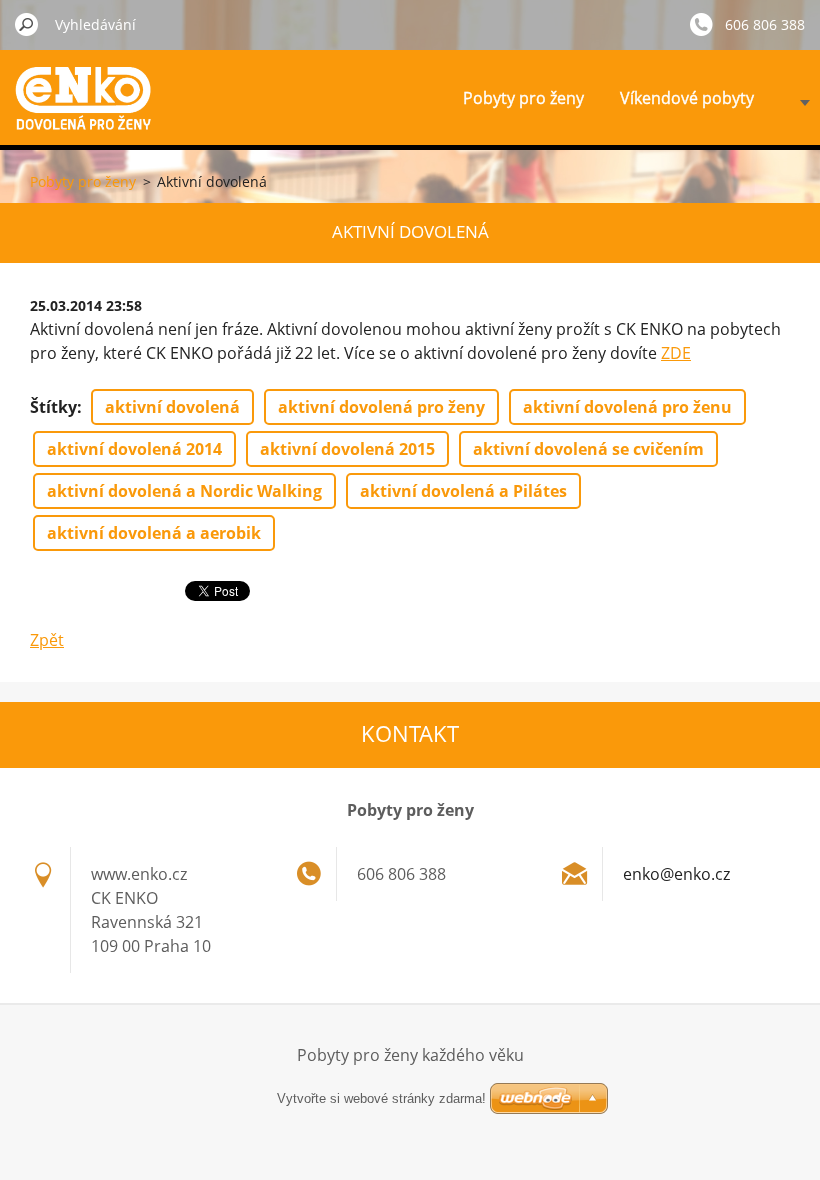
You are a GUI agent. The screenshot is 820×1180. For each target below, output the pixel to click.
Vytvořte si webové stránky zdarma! (381, 1098)
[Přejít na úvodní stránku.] (89, 113)
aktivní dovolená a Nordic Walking (184, 491)
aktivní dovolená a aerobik (154, 533)
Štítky (53, 407)
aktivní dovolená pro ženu (627, 407)
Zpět (47, 640)
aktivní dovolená (172, 407)
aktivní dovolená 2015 (347, 449)
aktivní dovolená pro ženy (381, 407)
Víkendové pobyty (687, 98)
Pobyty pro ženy (523, 98)
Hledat (27, 24)
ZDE (676, 353)
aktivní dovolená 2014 (134, 449)
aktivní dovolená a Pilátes (463, 491)
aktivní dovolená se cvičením (588, 449)
